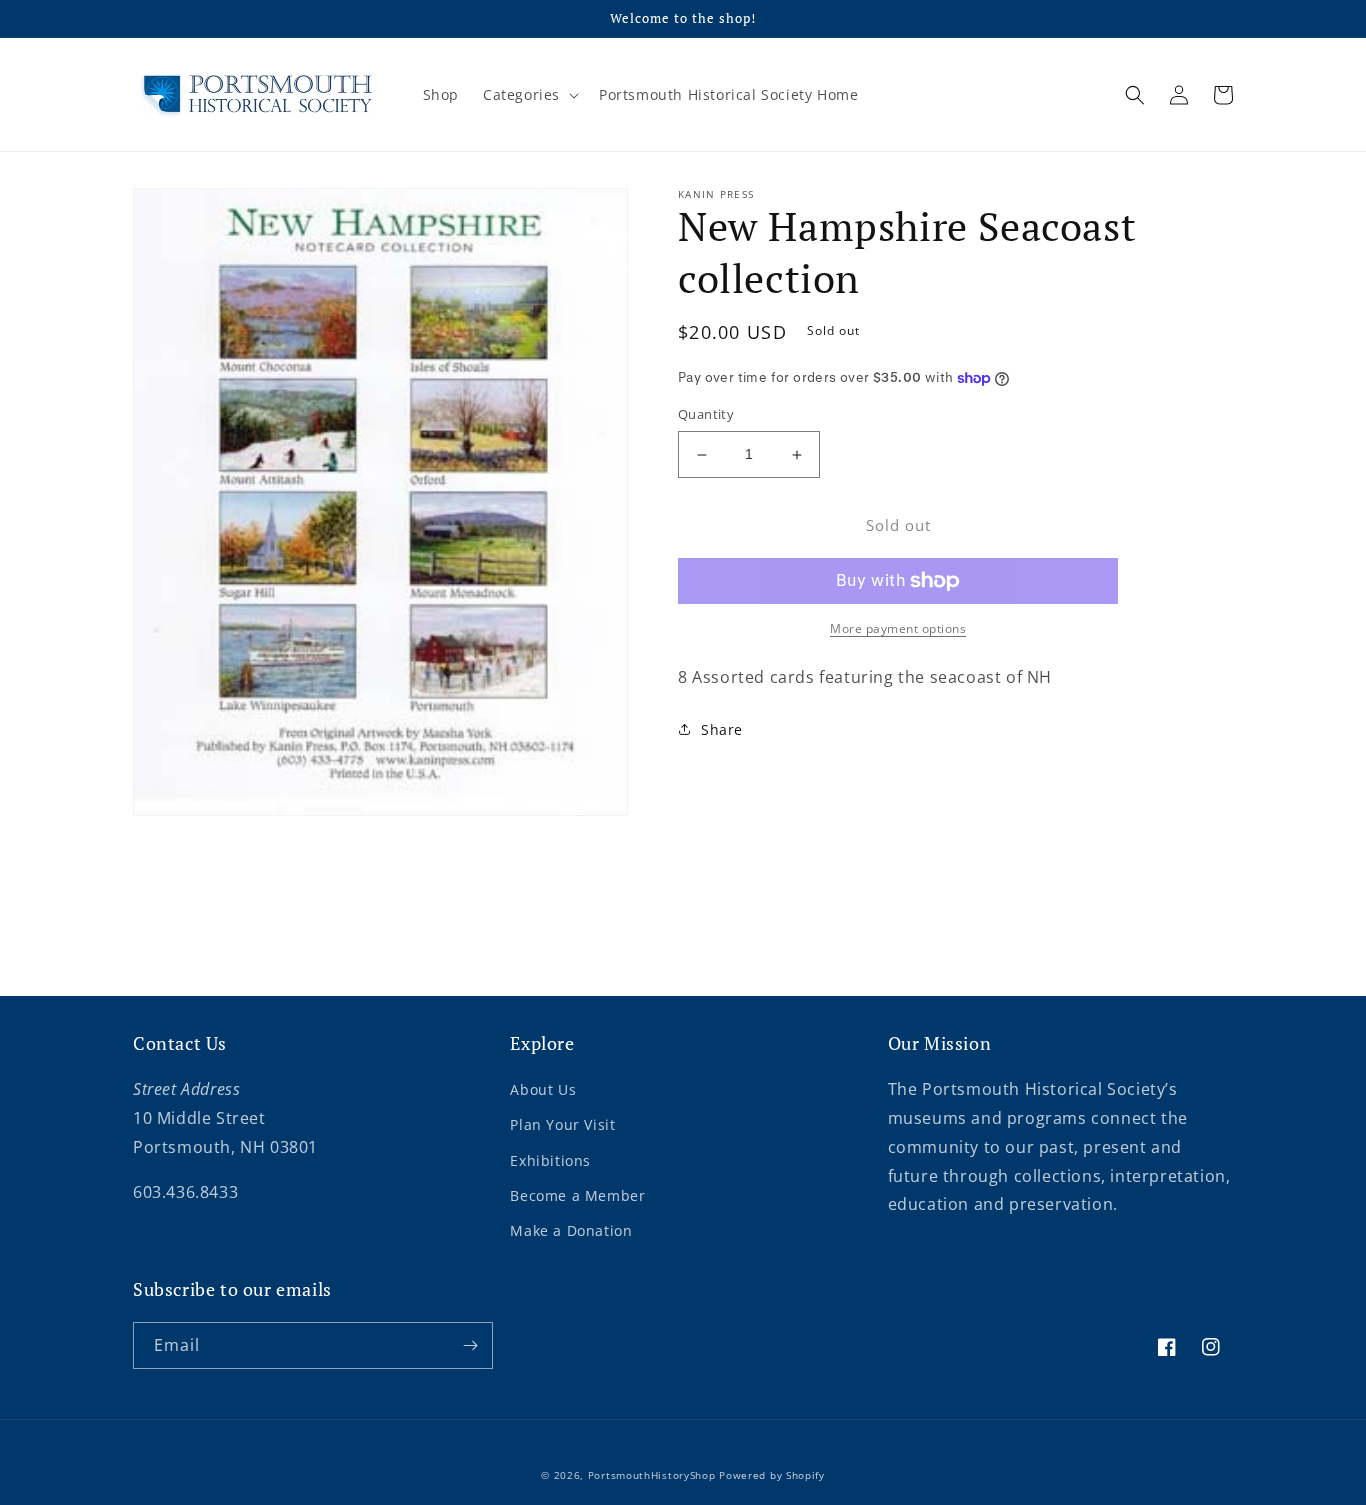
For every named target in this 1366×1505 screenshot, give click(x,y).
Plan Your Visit (562, 1124)
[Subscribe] (470, 1345)
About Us (543, 1089)
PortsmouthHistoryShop (652, 1475)
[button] (529, 95)
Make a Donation (571, 1230)
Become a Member (577, 1195)
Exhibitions (550, 1160)
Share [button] (722, 729)
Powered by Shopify (772, 1475)
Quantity (706, 415)
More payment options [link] (898, 628)
